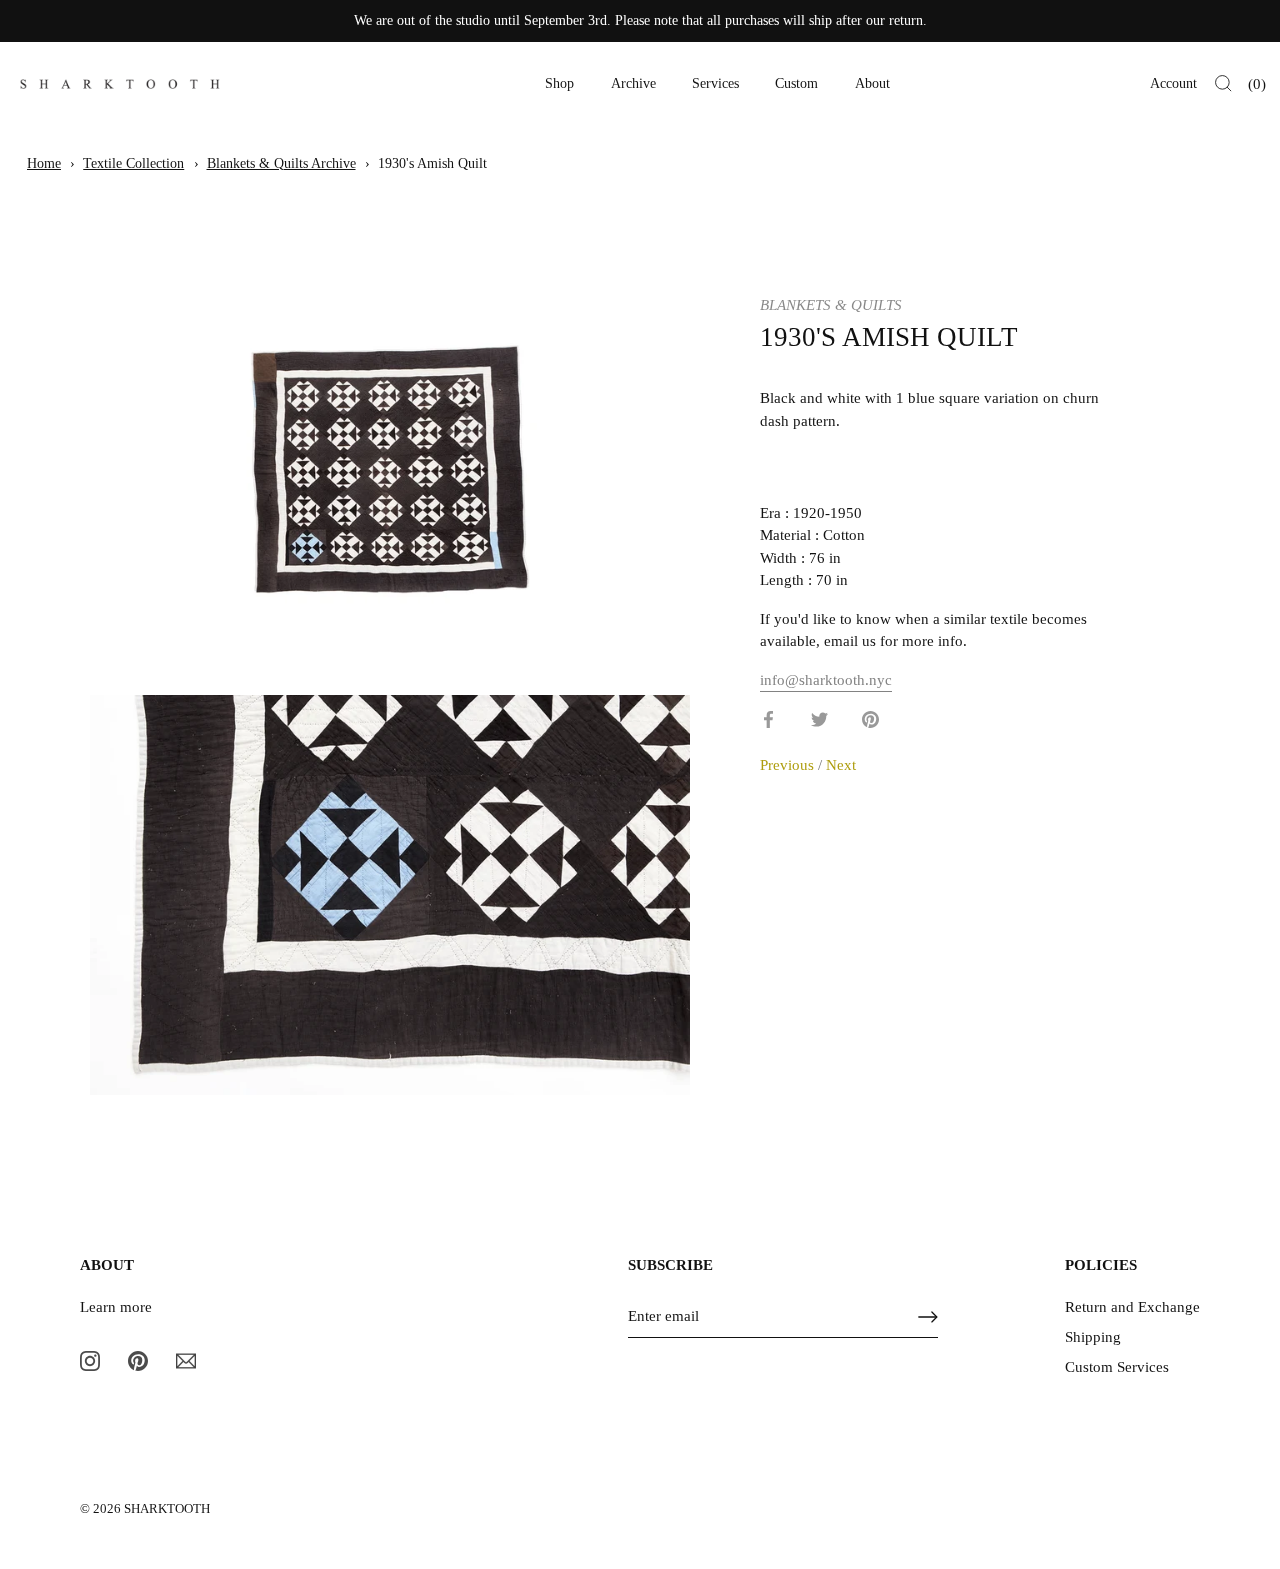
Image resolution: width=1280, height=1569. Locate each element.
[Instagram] (90, 1360)
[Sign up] (928, 1317)
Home (44, 163)
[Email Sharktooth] (186, 1360)
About (872, 83)
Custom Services (1117, 1367)
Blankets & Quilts (831, 305)
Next (841, 764)
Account (1173, 83)
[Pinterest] (138, 1360)
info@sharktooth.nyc (826, 679)
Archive (633, 83)
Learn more (116, 1307)
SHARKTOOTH (167, 1509)
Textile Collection (133, 163)
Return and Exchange (1132, 1307)
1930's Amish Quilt (432, 163)
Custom (796, 83)
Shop (559, 83)
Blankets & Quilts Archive (281, 163)
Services (715, 83)
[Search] (1223, 84)
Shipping (1093, 1337)
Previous (789, 764)
